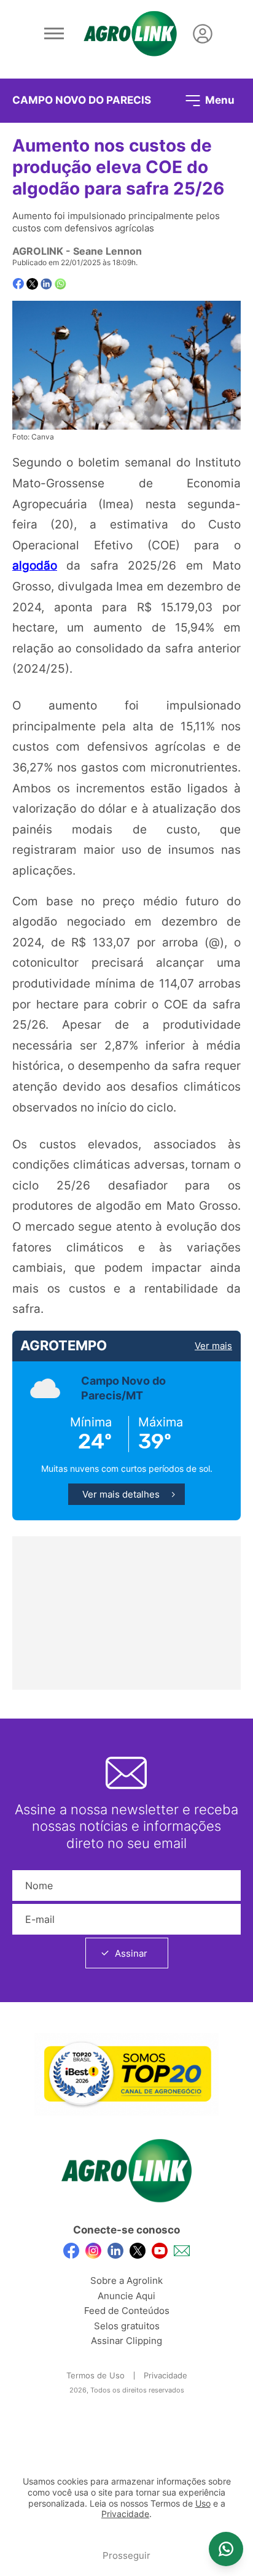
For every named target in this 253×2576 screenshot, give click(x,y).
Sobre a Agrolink (126, 2280)
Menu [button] (219, 99)
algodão (35, 565)
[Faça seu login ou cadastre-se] (203, 34)
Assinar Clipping (126, 2341)
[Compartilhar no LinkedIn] (46, 284)
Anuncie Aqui (126, 2296)
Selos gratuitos (127, 2326)
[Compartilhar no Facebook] (18, 284)
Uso (203, 2504)
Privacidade (165, 2375)
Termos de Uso (95, 2375)
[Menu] (54, 34)
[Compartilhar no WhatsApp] (60, 284)
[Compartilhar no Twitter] (32, 284)
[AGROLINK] (130, 34)
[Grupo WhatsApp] (226, 2549)
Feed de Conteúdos (127, 2311)
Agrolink (38, 251)
